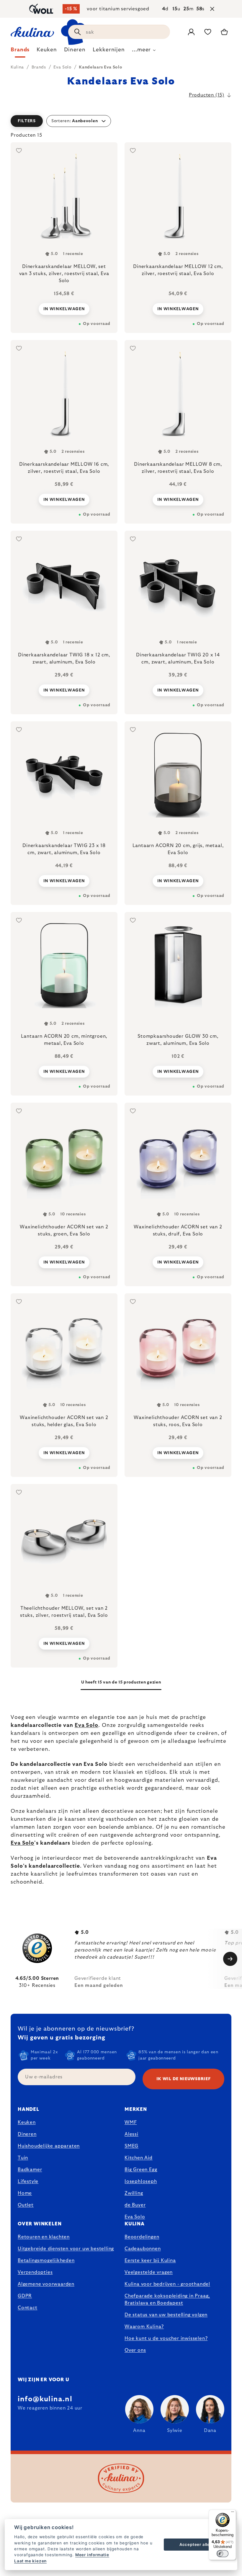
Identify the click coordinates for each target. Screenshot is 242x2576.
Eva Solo (86, 1725)
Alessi (131, 2134)
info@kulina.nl (45, 2399)
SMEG (131, 2146)
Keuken (27, 2122)
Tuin (23, 2158)
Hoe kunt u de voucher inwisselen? (166, 2338)
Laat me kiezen (30, 2561)
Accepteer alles (196, 2544)
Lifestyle (28, 2181)
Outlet (26, 2205)
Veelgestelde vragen (149, 2272)
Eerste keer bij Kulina (150, 2260)
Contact (28, 2308)
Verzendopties (35, 2272)
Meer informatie (92, 2555)
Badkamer (30, 2170)
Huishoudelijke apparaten (49, 2146)
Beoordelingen (142, 2237)
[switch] (223, 2554)
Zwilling (134, 2193)
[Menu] (233, 2513)
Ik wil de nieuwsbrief (184, 2079)
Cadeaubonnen (143, 2249)
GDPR (25, 2296)
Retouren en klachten (44, 2237)
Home (25, 2193)
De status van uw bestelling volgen (166, 2315)
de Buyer (135, 2205)
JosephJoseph (141, 2181)
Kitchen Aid (139, 2158)
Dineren (27, 2134)
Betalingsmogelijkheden (46, 2260)
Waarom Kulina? (144, 2327)
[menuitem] (20, 51)
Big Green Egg (141, 2170)
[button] (121, 121)
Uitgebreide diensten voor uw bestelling (66, 2249)
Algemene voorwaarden (46, 2284)
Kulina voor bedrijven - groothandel (167, 2284)
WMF (131, 2122)
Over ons (135, 2350)
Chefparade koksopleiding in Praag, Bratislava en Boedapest (167, 2299)
